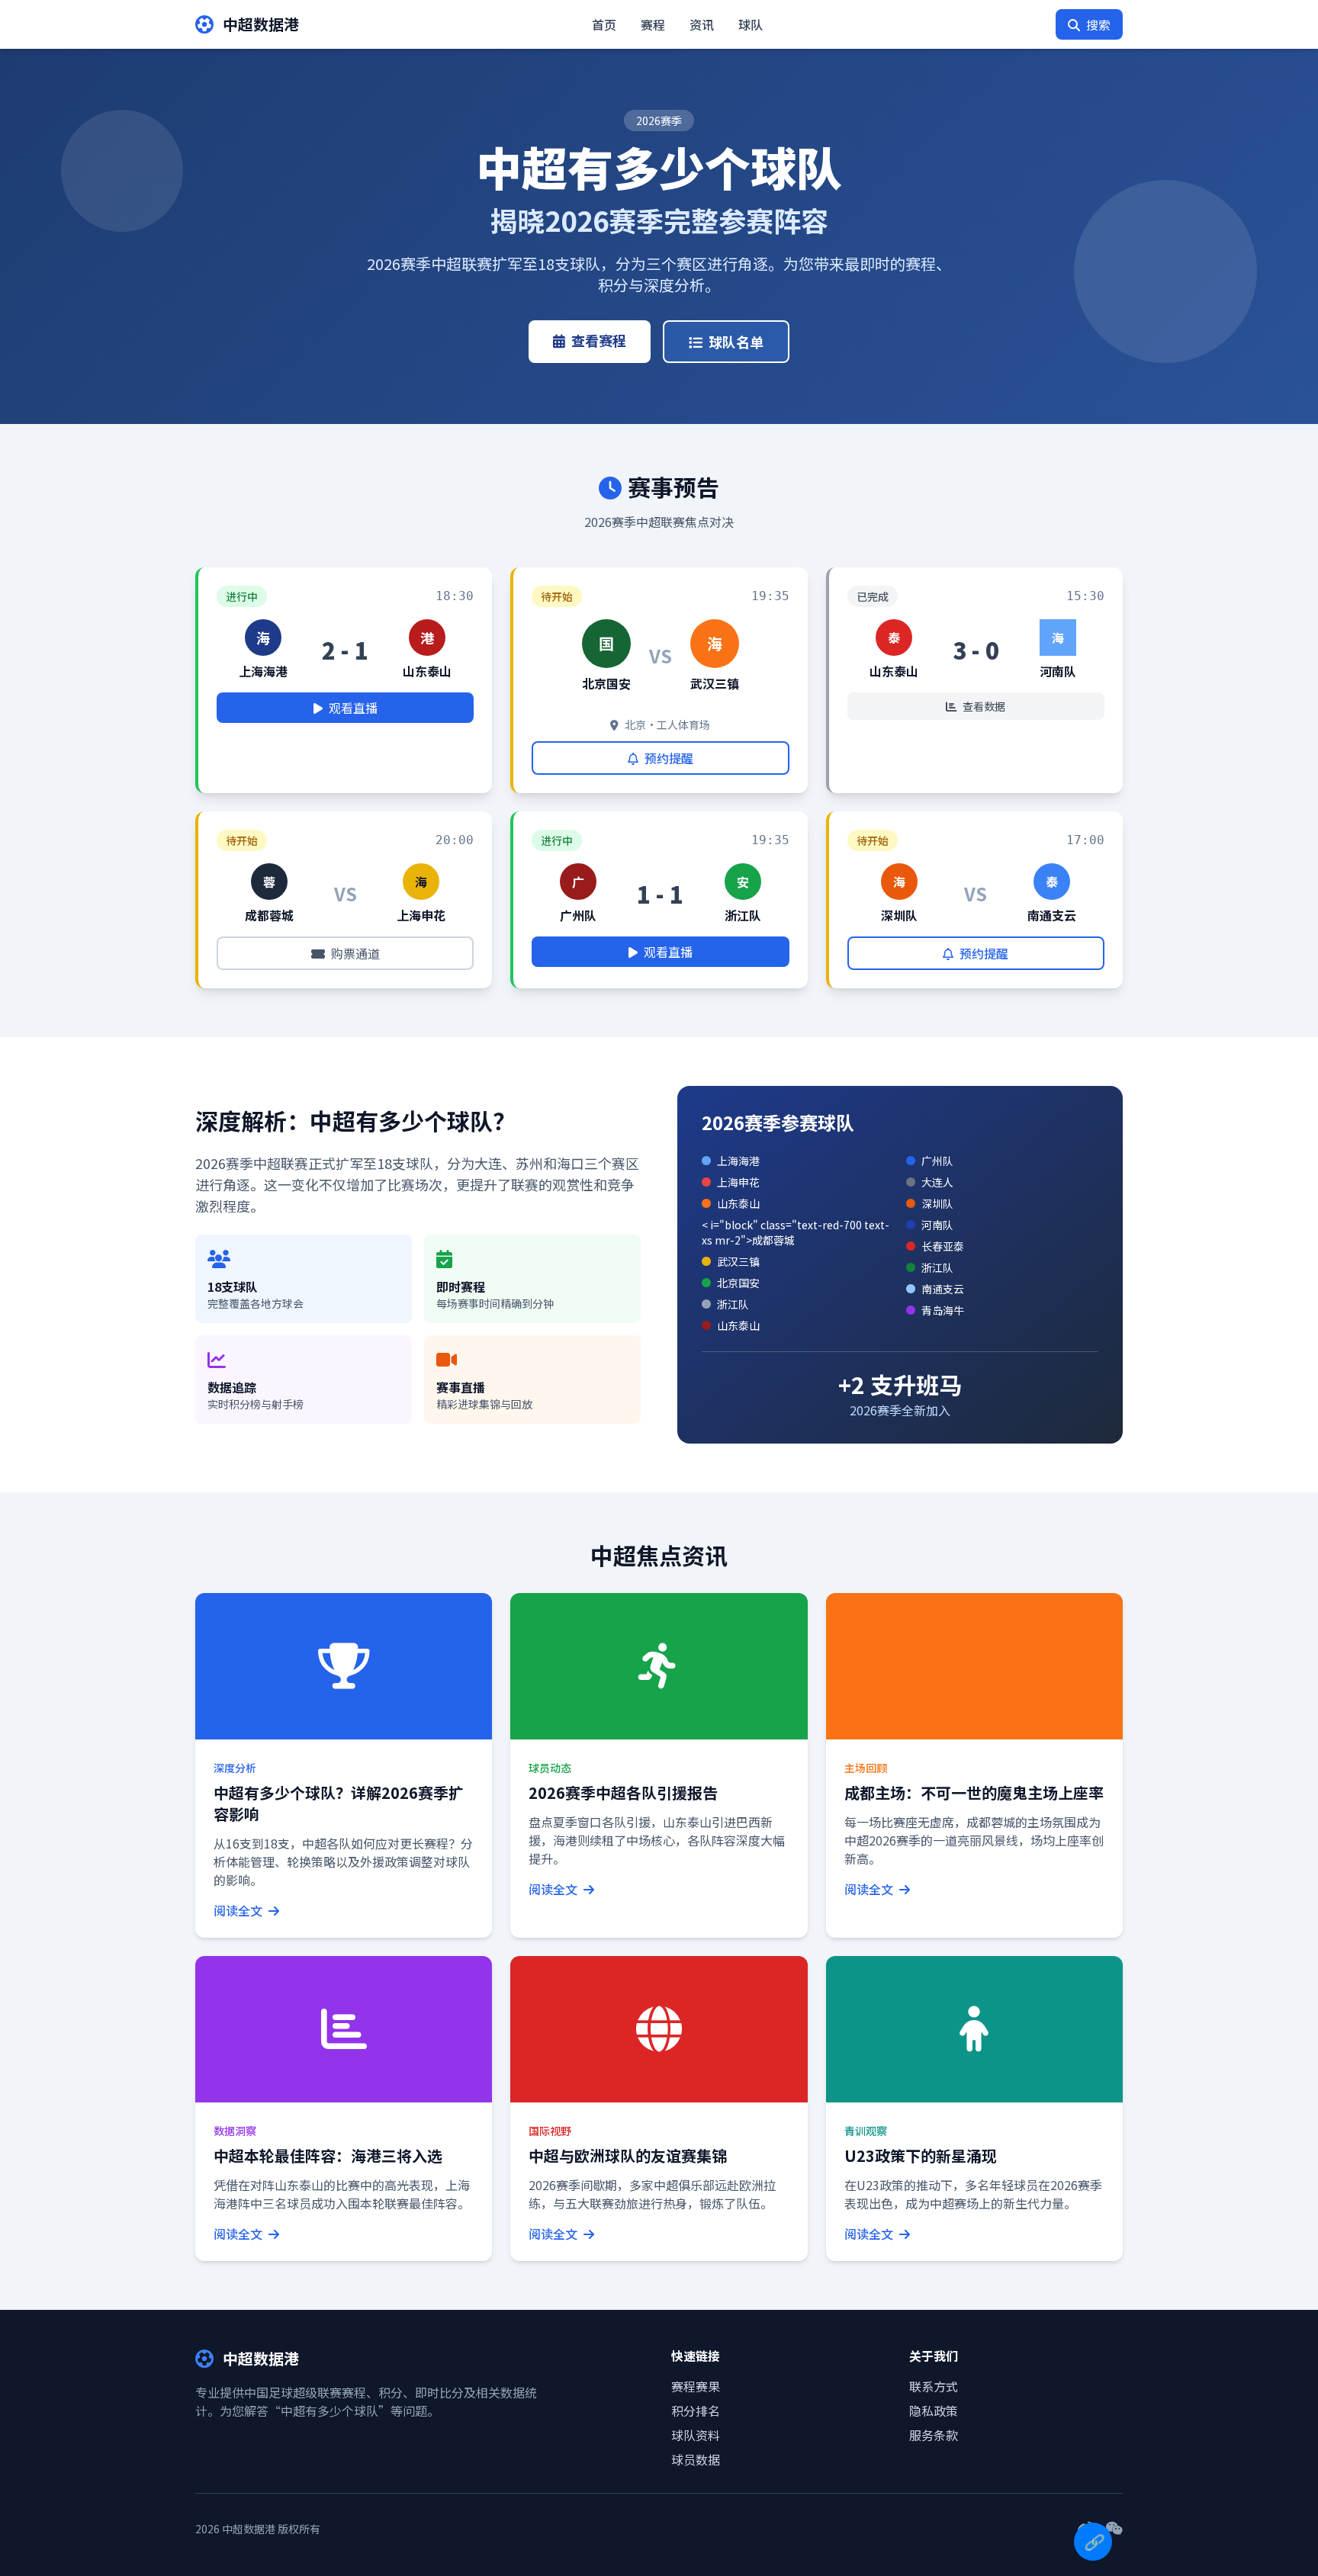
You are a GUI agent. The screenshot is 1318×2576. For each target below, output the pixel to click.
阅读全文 (239, 1910)
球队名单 (736, 342)
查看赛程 (599, 340)
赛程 (653, 24)
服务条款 (934, 2435)
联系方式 (934, 2386)
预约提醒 (669, 758)
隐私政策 (934, 2411)
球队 (751, 24)
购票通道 (355, 953)
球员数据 (696, 2459)
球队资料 (696, 2435)
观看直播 (353, 708)
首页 (604, 24)
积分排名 (696, 2411)
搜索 (1098, 24)
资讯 (702, 24)
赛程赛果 (696, 2386)
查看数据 (984, 706)
